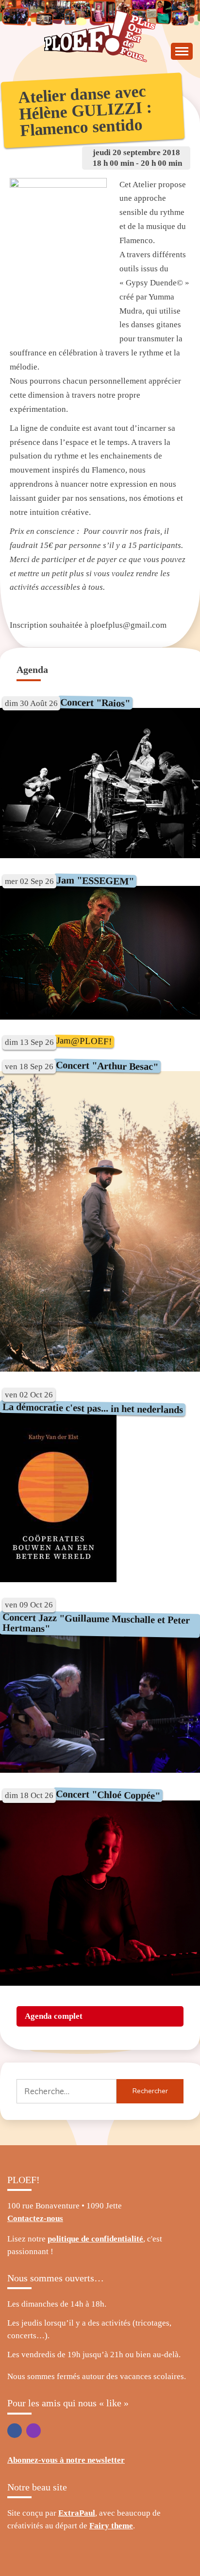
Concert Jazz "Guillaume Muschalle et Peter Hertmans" (96, 1623)
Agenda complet (54, 2016)
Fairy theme (111, 2526)
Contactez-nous (35, 2218)
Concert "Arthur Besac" (107, 1066)
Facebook (15, 2431)
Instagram (33, 2431)
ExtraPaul (77, 2513)
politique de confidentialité (95, 2239)
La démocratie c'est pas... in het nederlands (93, 1408)
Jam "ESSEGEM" (95, 880)
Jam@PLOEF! (84, 1041)
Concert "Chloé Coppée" (108, 1795)
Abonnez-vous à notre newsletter (66, 2460)
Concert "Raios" (95, 702)
